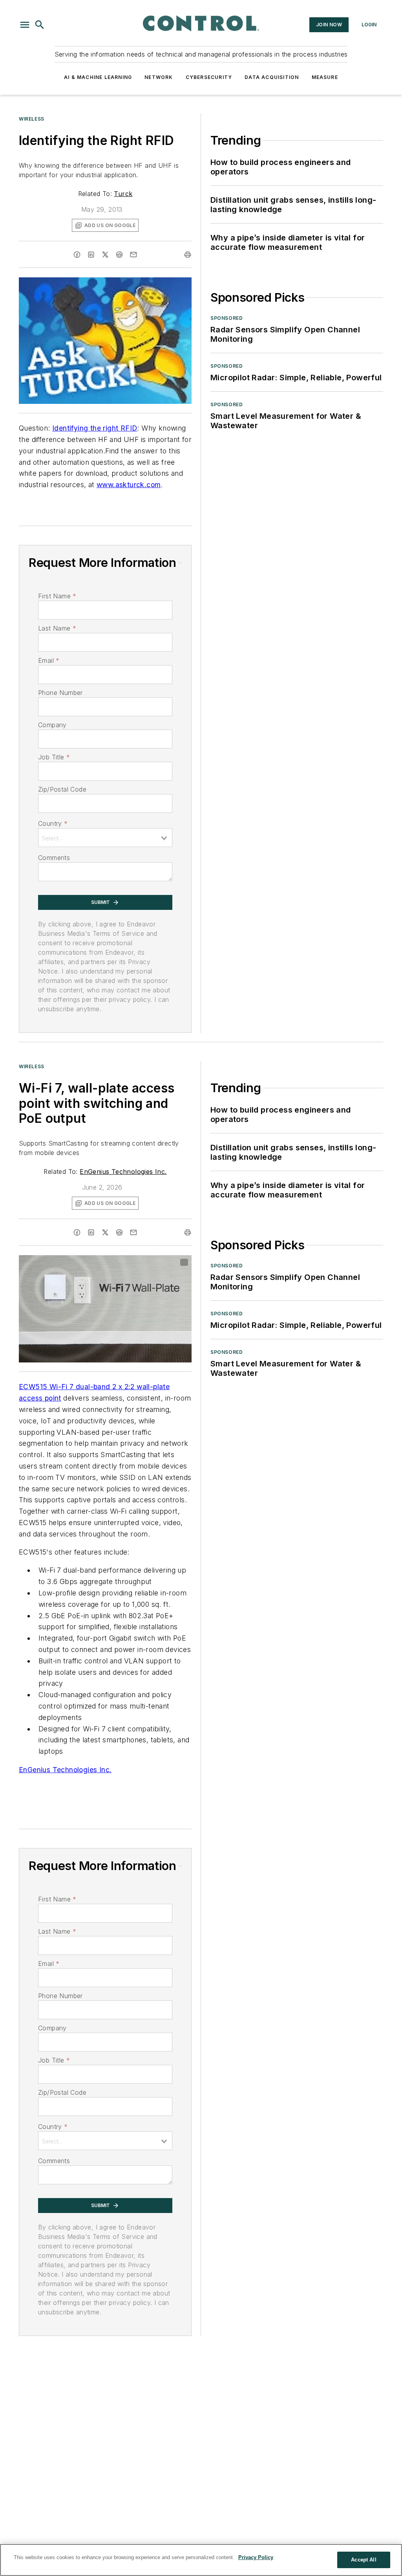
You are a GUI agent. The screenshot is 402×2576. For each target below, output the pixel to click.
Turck (123, 194)
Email (49, 660)
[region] (201, 2560)
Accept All (364, 2560)
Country (53, 823)
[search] (40, 25)
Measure (325, 77)
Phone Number (60, 693)
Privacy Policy (256, 2557)
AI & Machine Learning (98, 77)
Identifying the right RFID (95, 428)
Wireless (32, 119)
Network (159, 77)
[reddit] (119, 255)
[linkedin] (91, 255)
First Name (57, 596)
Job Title (54, 757)
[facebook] (77, 255)
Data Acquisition (272, 77)
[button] (25, 25)
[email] (133, 255)
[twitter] (105, 255)
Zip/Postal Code (62, 789)
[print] (188, 255)
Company (52, 725)
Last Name (57, 628)
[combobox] (105, 838)
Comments (54, 858)
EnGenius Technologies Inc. (123, 1172)
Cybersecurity (209, 77)
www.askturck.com (129, 485)
